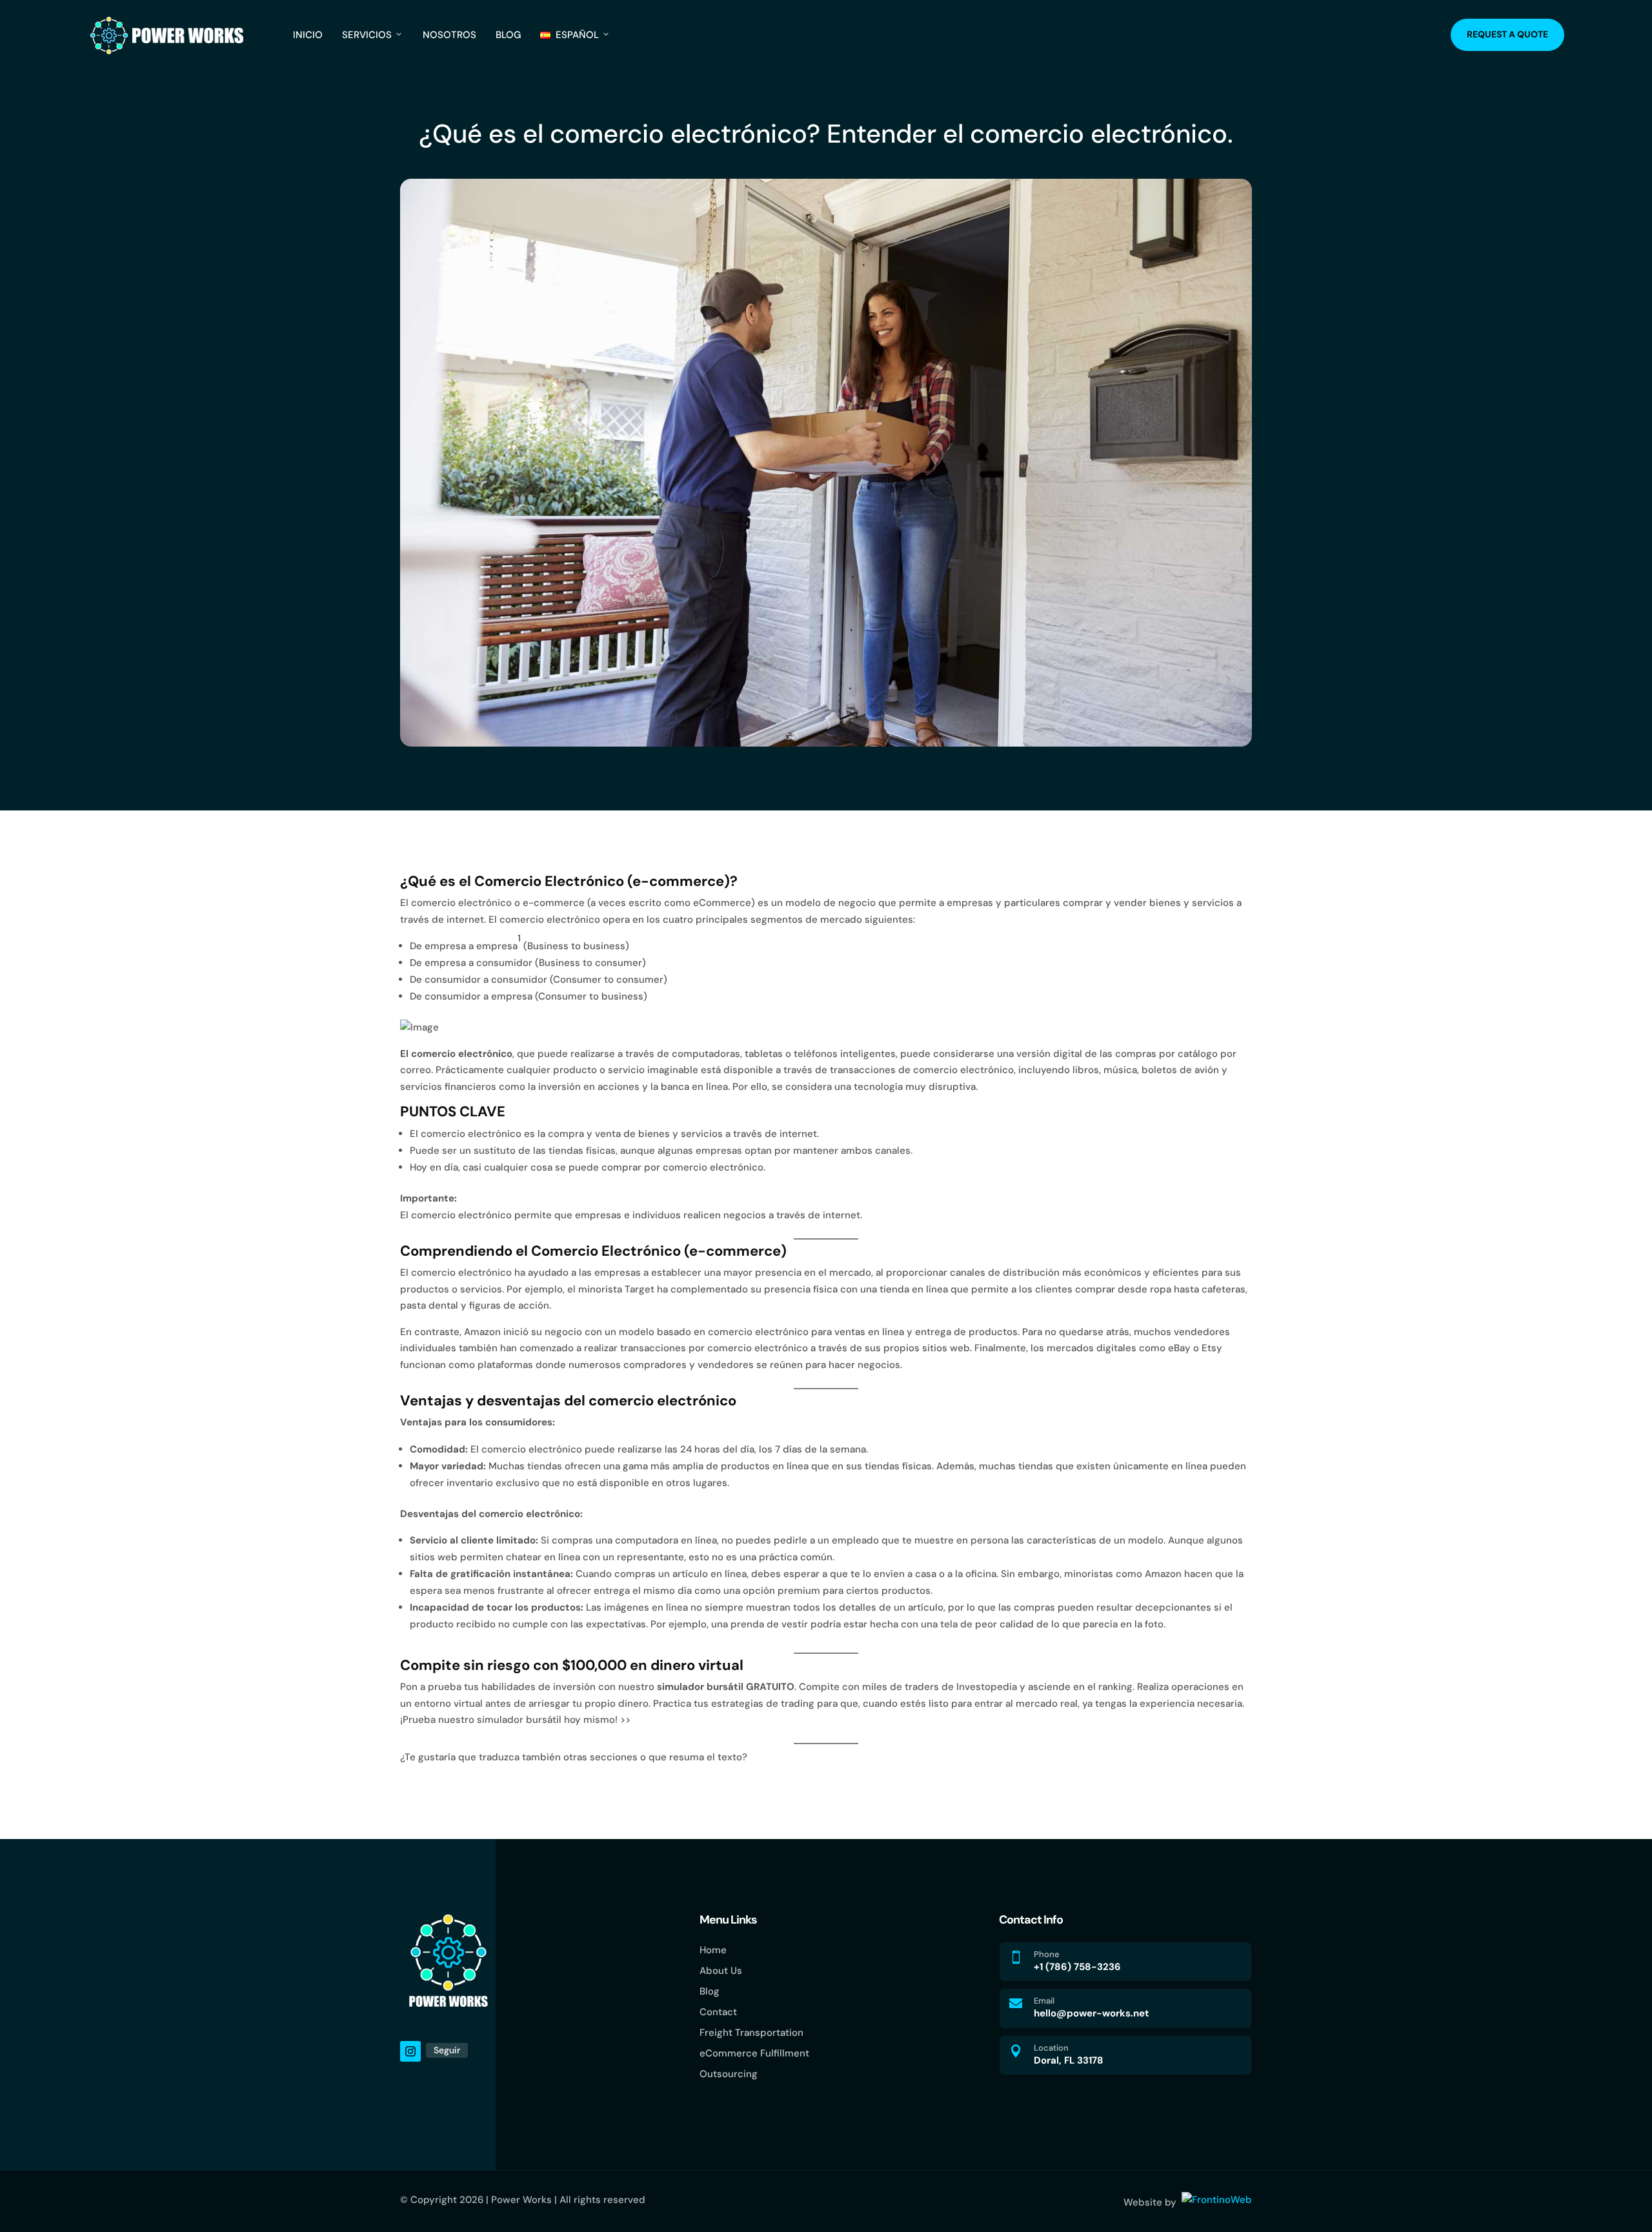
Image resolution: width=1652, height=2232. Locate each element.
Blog (508, 35)
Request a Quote (1507, 34)
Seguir (447, 2050)
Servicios (367, 35)
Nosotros (449, 35)
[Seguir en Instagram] (410, 2051)
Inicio (308, 35)
